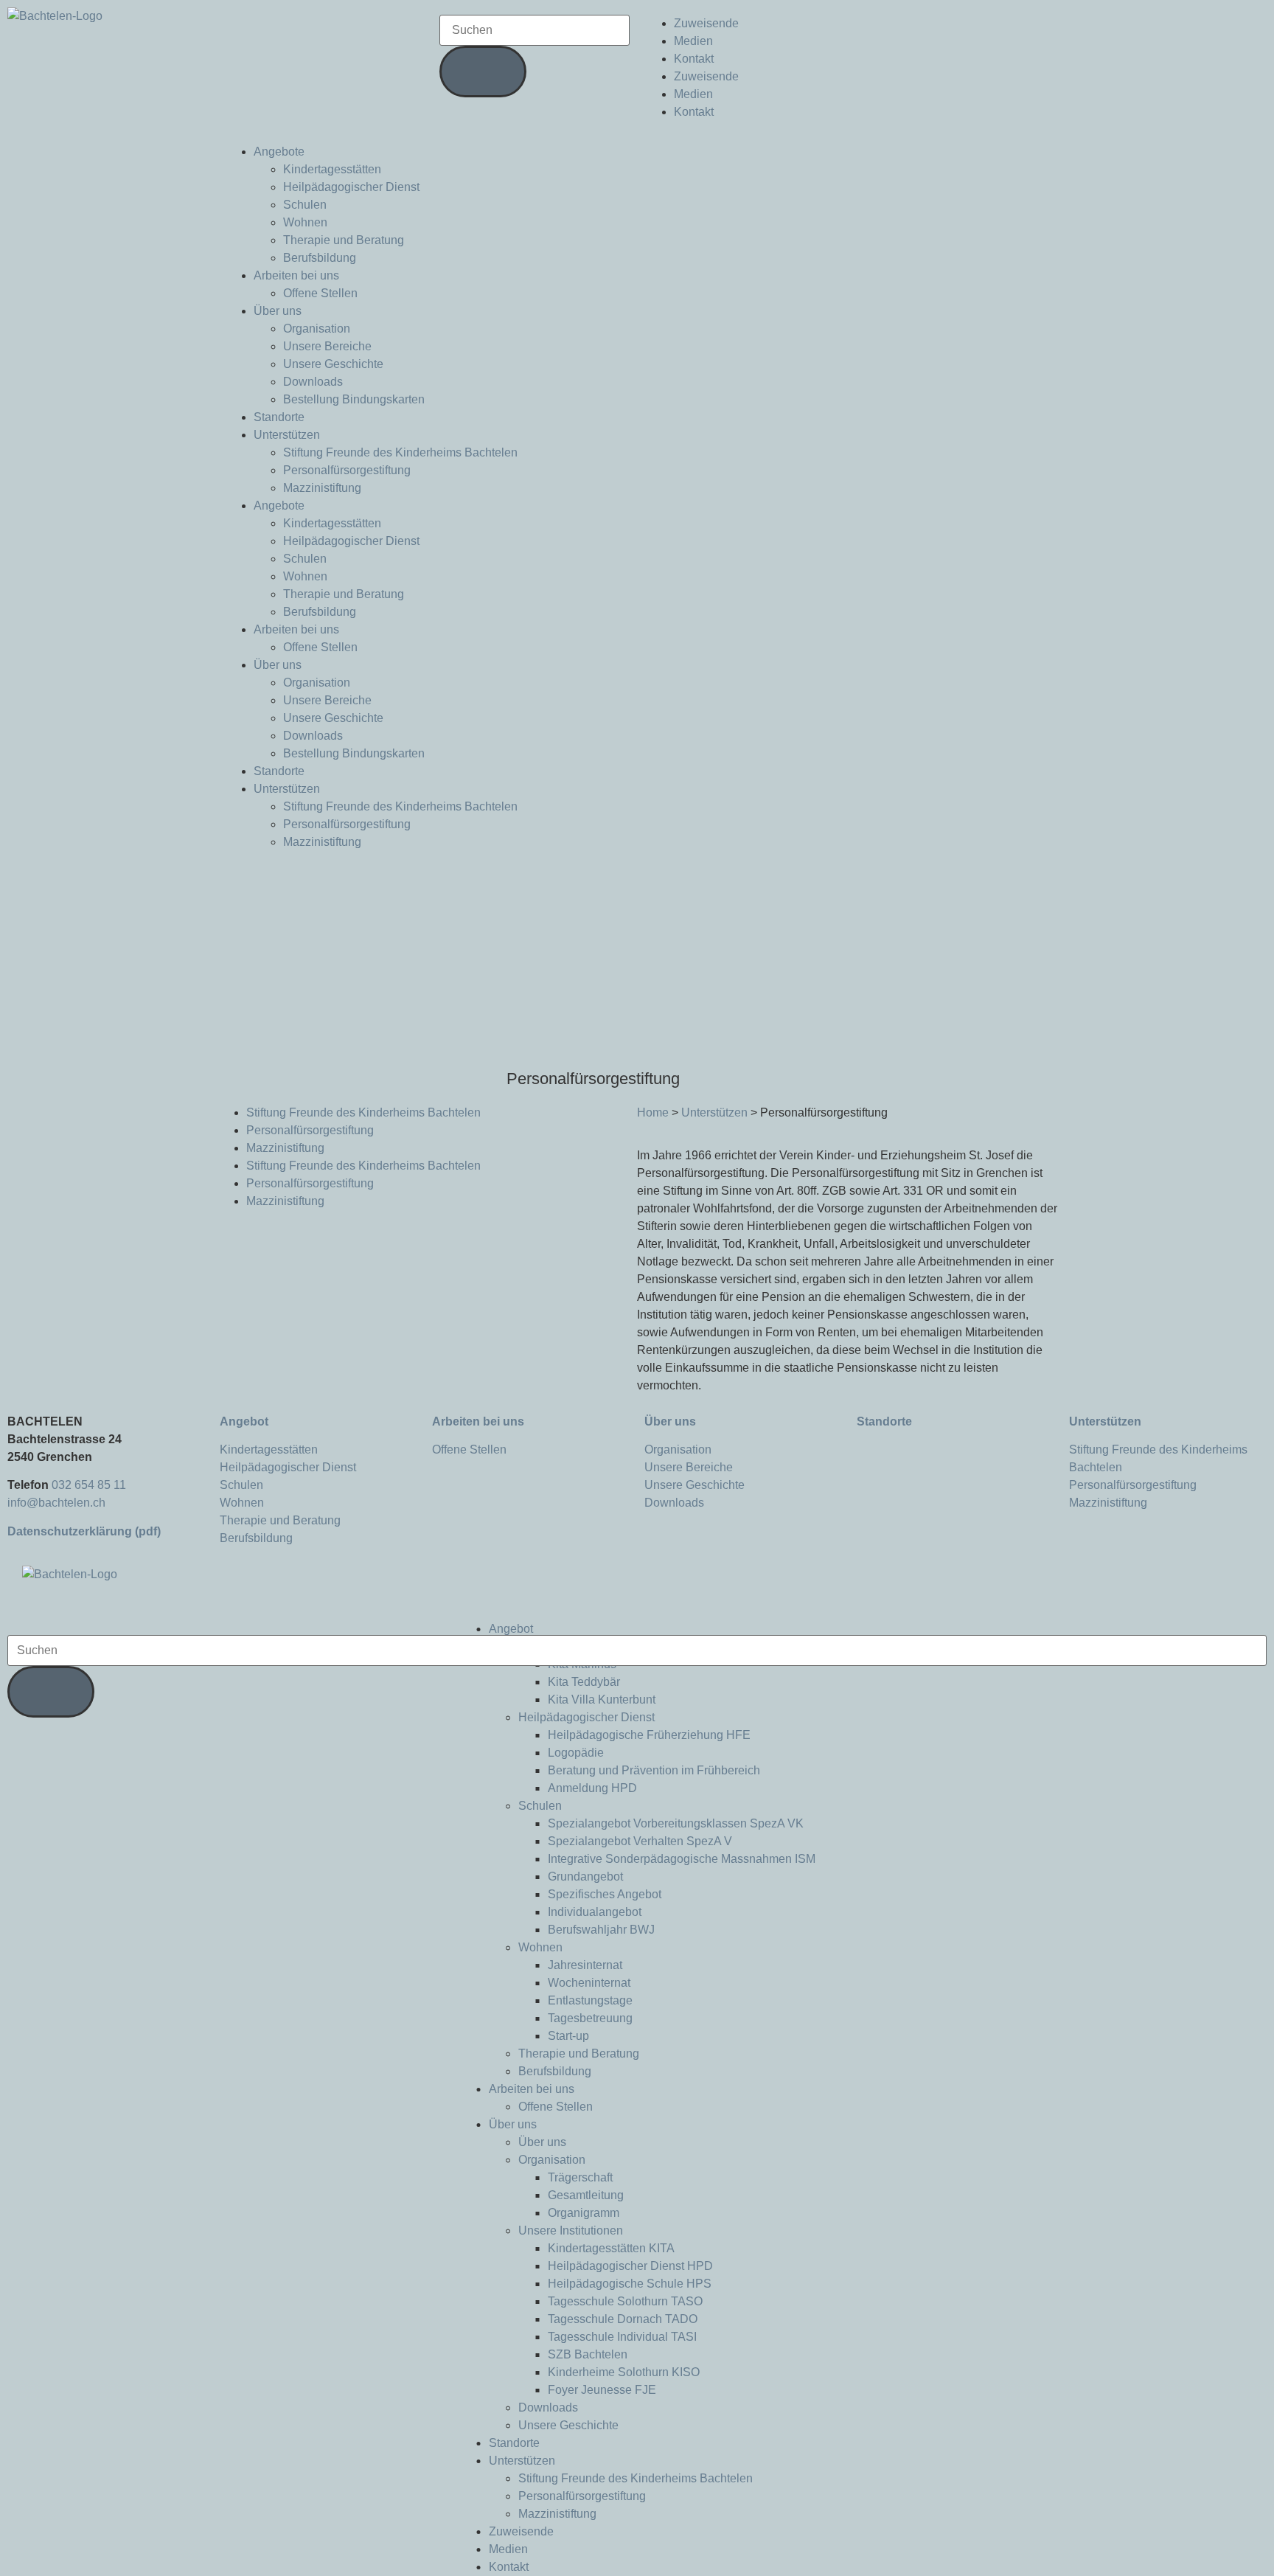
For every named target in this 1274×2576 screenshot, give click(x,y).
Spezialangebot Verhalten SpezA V (640, 1841)
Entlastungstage (590, 2000)
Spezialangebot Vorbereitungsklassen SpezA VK (676, 1823)
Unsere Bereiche (327, 346)
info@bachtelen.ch (56, 1503)
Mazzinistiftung (322, 488)
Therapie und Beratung (344, 240)
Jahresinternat (585, 1965)
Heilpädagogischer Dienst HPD (630, 2266)
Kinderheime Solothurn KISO (624, 2372)
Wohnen (305, 222)
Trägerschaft (580, 2177)
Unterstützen (287, 435)
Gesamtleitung (586, 2195)
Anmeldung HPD (592, 1788)
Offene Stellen (320, 293)
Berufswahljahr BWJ (601, 1930)
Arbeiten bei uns (296, 275)
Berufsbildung (320, 258)
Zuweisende (706, 23)
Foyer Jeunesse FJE (602, 2390)
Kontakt (694, 59)
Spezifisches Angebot (605, 1894)
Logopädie (576, 1753)
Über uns (278, 311)
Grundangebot (585, 1877)
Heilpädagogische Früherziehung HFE (649, 1735)
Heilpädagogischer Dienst (351, 187)
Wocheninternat (589, 1983)
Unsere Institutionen (571, 2230)
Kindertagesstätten (332, 169)
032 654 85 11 (89, 1485)
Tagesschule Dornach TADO (623, 2319)
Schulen (305, 205)
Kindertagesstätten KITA (611, 2248)
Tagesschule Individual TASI (622, 2337)
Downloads (313, 382)
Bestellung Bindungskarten (354, 399)
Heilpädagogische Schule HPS (630, 2284)
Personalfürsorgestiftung (347, 470)
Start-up (568, 2036)
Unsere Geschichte (333, 364)
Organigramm (584, 2213)
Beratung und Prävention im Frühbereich (654, 1770)
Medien (693, 41)
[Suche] (483, 72)
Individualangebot (595, 1912)
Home (653, 1112)
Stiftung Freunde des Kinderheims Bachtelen (400, 452)
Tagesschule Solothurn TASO (625, 2301)
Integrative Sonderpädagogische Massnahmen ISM (682, 1859)
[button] (637, 1611)
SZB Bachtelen (588, 2354)
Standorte (279, 417)
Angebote (279, 152)
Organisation (317, 329)
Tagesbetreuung (590, 2018)
